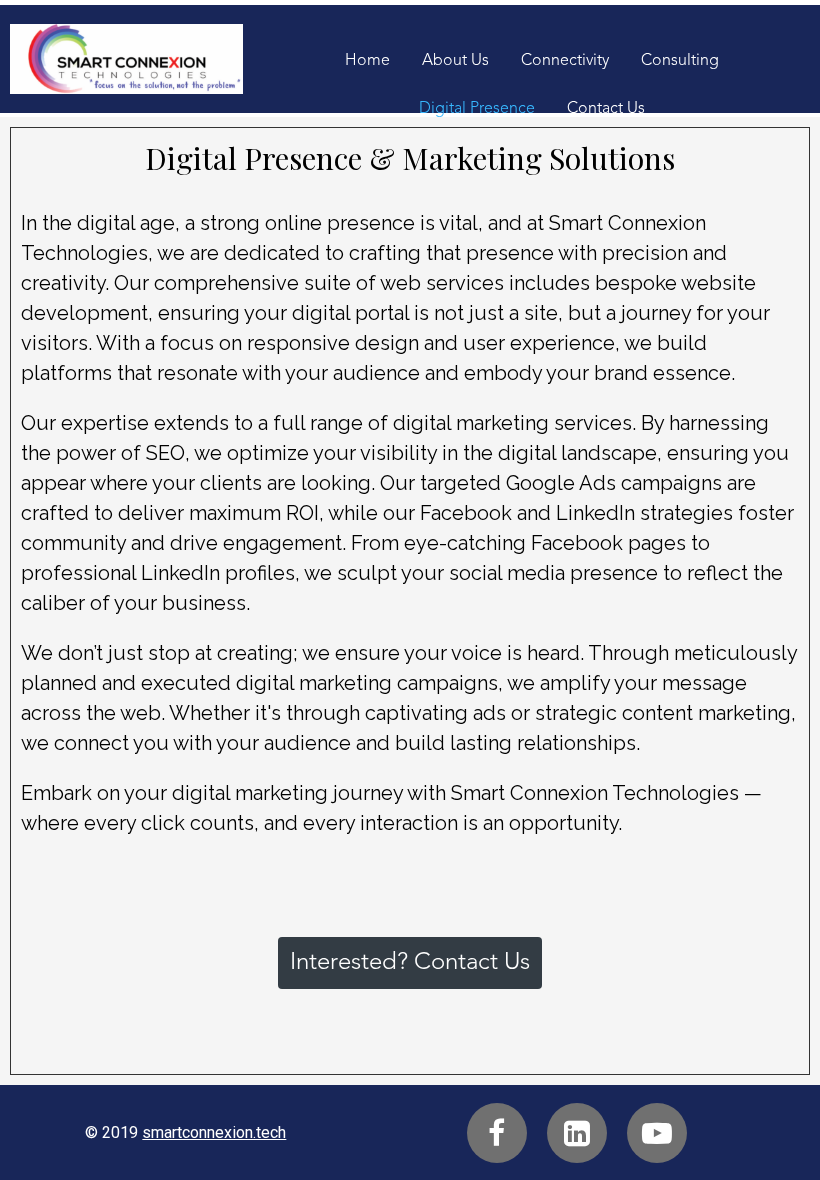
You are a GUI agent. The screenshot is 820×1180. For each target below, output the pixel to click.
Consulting (680, 61)
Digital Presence (477, 109)
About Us (455, 61)
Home (367, 61)
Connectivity (565, 61)
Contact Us (606, 109)
